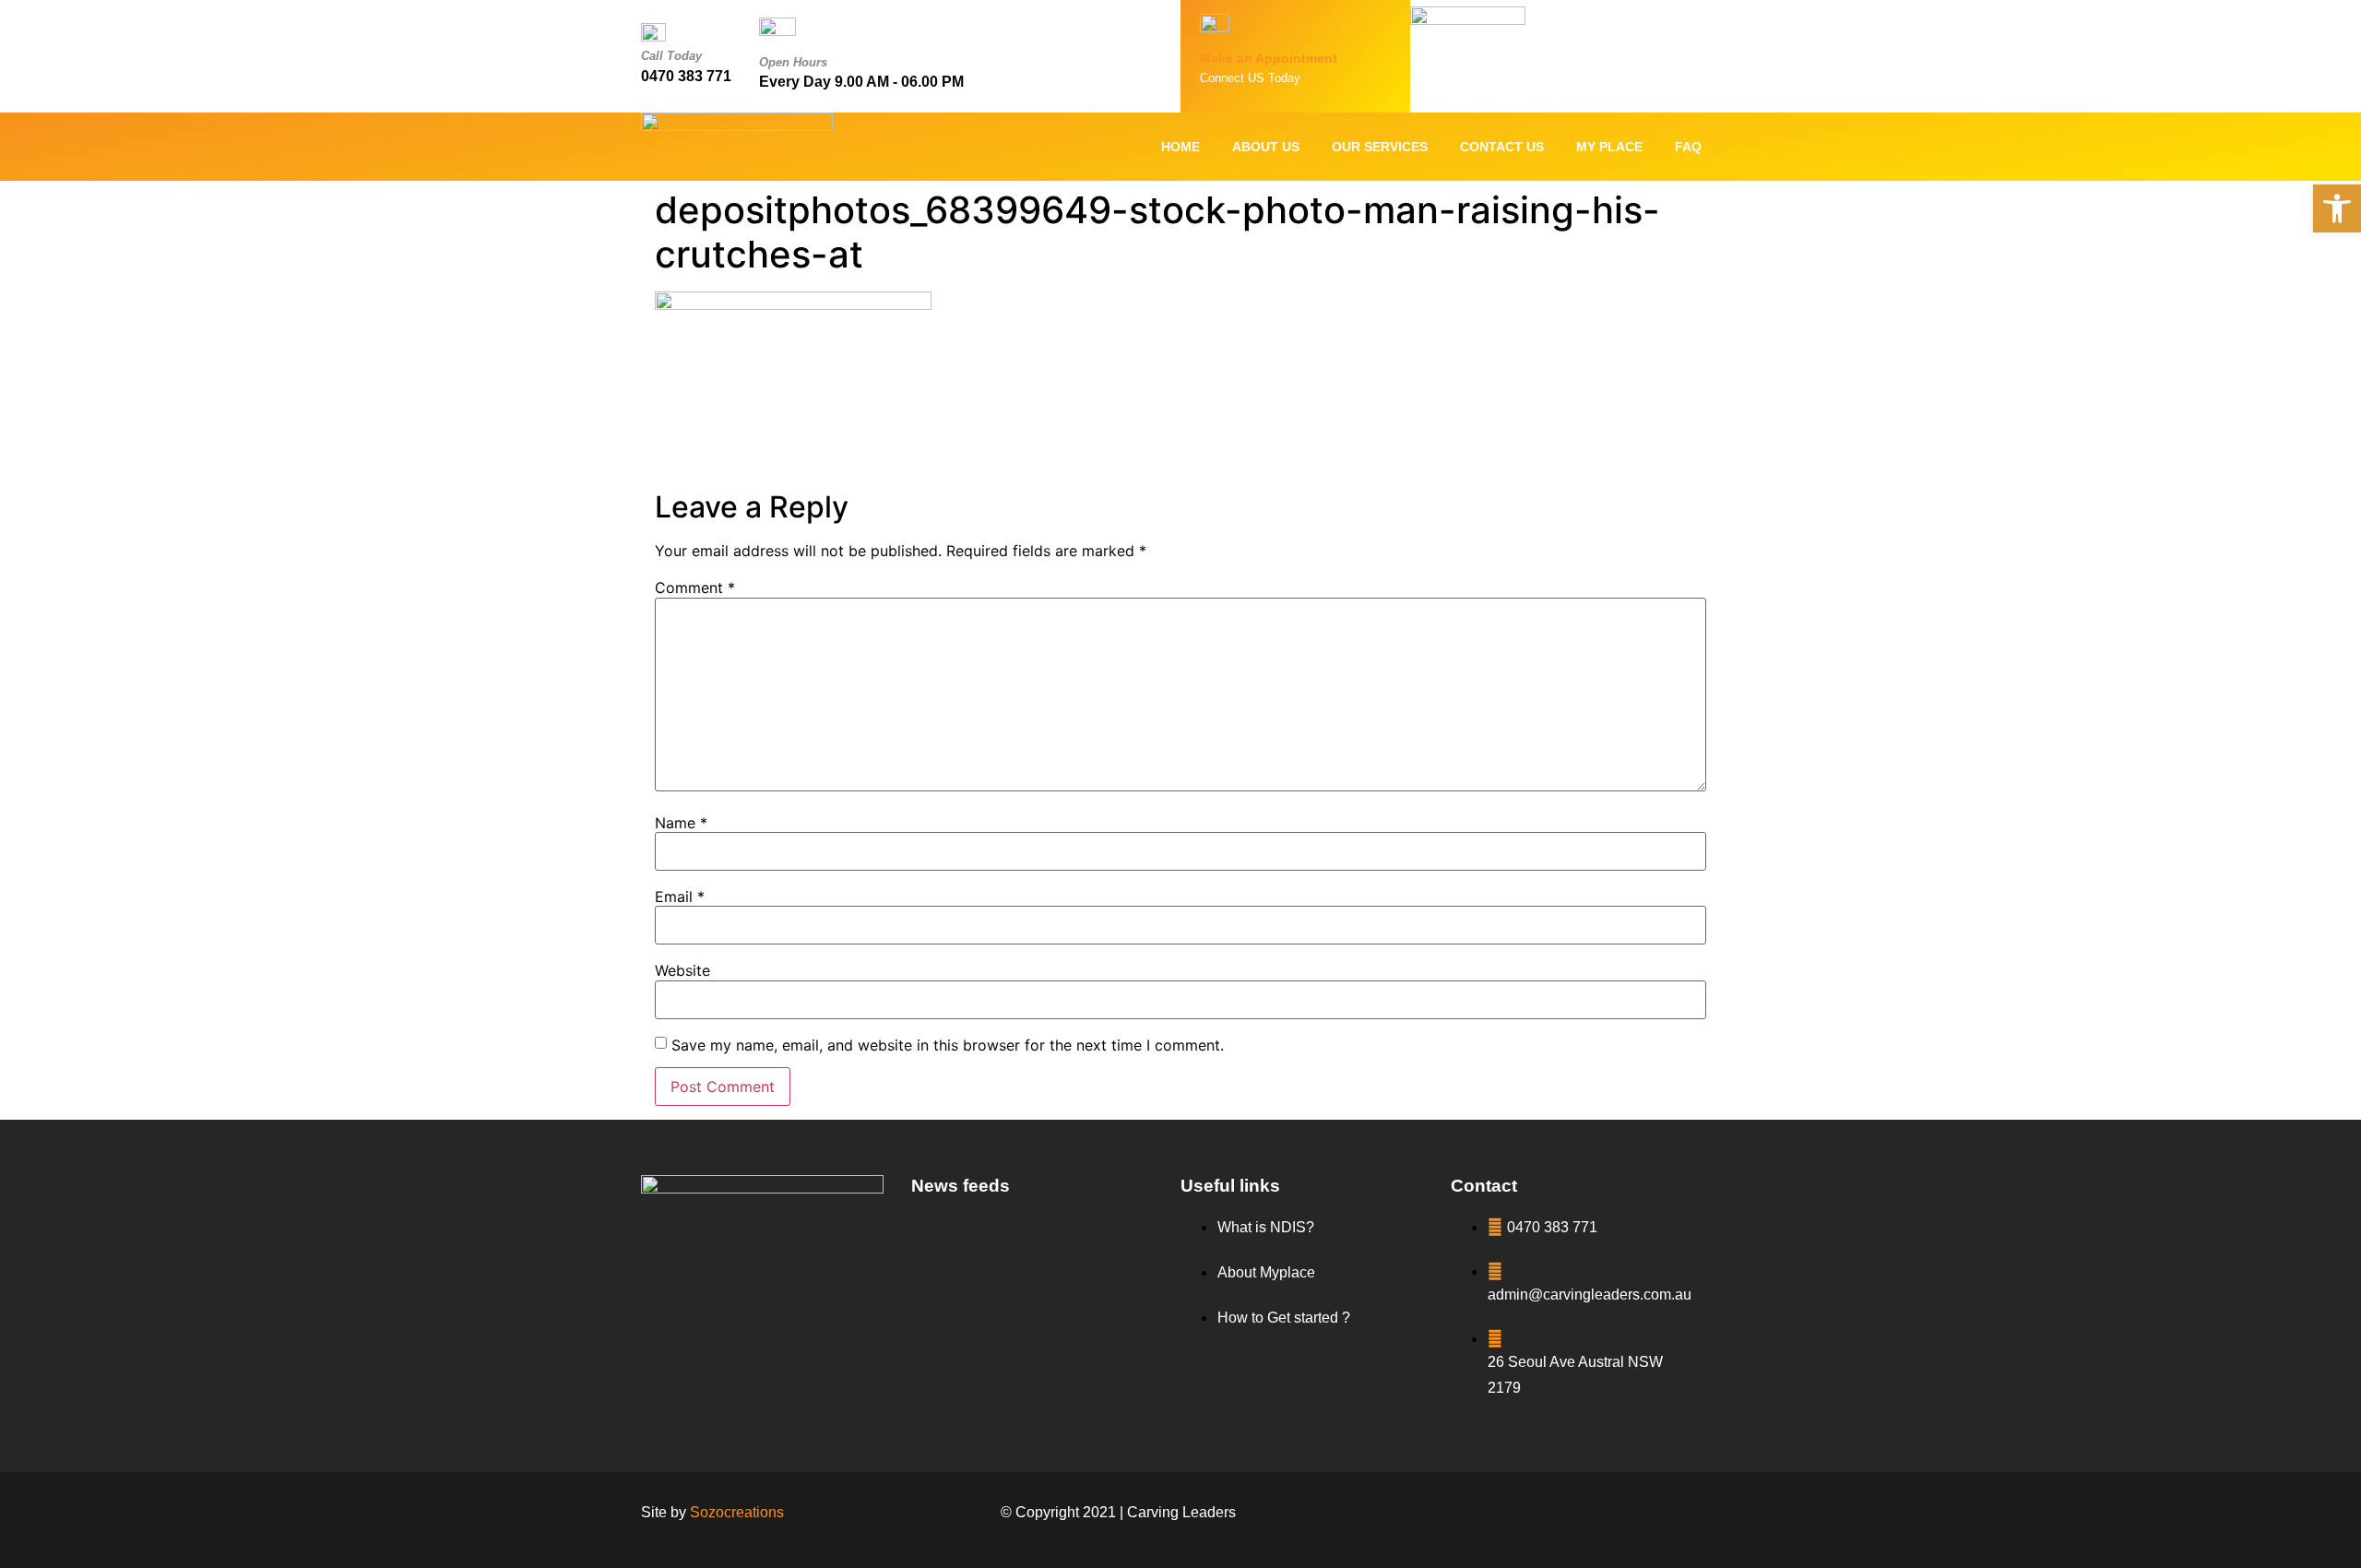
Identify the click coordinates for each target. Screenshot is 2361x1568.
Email (680, 897)
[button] (2337, 208)
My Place (1609, 147)
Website (682, 970)
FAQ (1688, 147)
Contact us (1502, 147)
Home (1180, 147)
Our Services (1380, 147)
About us (1266, 147)
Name (681, 823)
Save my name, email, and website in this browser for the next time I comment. (948, 1045)
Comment (695, 588)
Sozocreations (737, 1512)
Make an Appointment (1269, 58)
